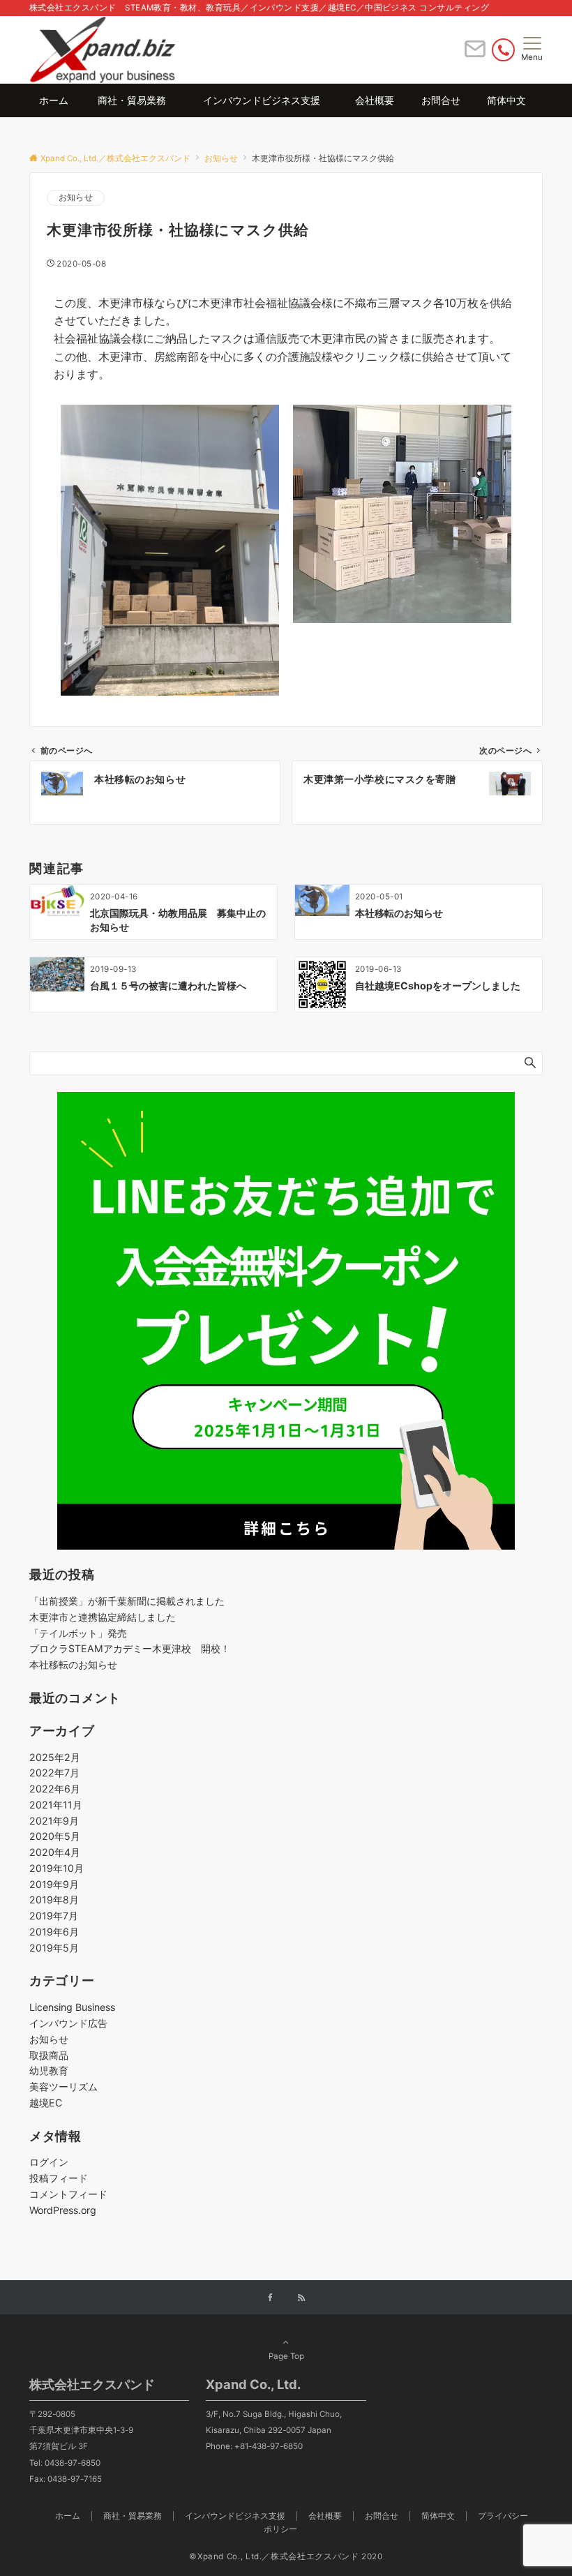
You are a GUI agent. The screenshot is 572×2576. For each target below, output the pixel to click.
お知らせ (76, 197)
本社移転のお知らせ (73, 1664)
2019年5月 (54, 1948)
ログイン (49, 2162)
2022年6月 (55, 1789)
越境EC (46, 2103)
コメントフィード (68, 2194)
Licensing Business (72, 2007)
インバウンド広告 (68, 2023)
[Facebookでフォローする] (271, 2298)
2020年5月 (55, 1836)
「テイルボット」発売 (78, 1633)
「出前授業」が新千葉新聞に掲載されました (127, 1601)
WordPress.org (63, 2210)
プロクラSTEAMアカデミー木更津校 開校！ (130, 1648)
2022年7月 (54, 1773)
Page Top (286, 2356)
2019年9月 (54, 1884)
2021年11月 (56, 1805)
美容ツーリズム (63, 2087)
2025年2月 (55, 1757)
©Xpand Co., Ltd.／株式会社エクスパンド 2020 (286, 2556)
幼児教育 (49, 2070)
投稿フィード (59, 2178)
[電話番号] (503, 50)
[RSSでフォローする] (301, 2298)
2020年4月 (55, 1852)
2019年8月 (54, 1900)
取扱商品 (49, 2055)
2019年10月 (57, 1868)
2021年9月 (54, 1821)
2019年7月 (54, 1916)
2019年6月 (54, 1932)
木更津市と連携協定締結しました (103, 1617)
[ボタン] (475, 54)
